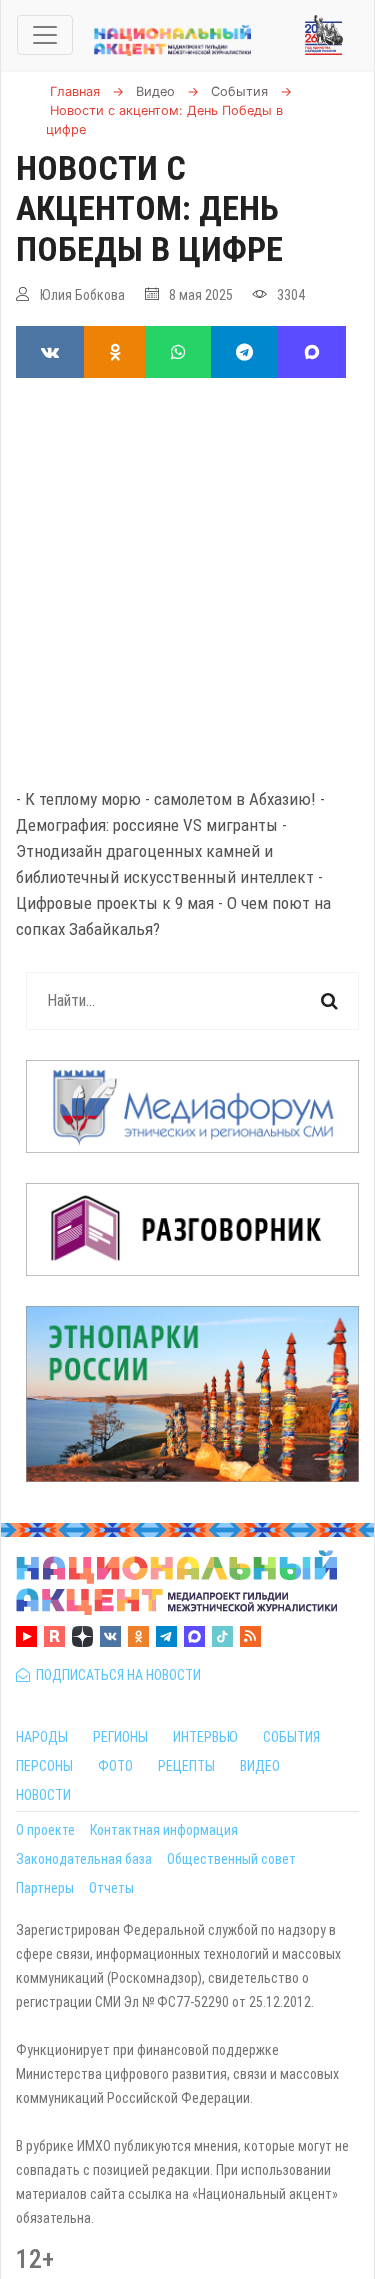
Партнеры (45, 1888)
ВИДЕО (260, 1766)
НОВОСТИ (43, 1795)
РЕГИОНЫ (120, 1737)
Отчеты (111, 1888)
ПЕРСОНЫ (44, 1766)
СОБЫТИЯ (291, 1737)
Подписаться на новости (115, 1675)
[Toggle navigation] (45, 35)
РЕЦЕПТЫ (186, 1766)
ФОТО (115, 1766)
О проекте (45, 1830)
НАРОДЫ (42, 1737)
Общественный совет (231, 1859)
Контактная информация (164, 1830)
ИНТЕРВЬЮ (205, 1737)
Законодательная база (84, 1859)
